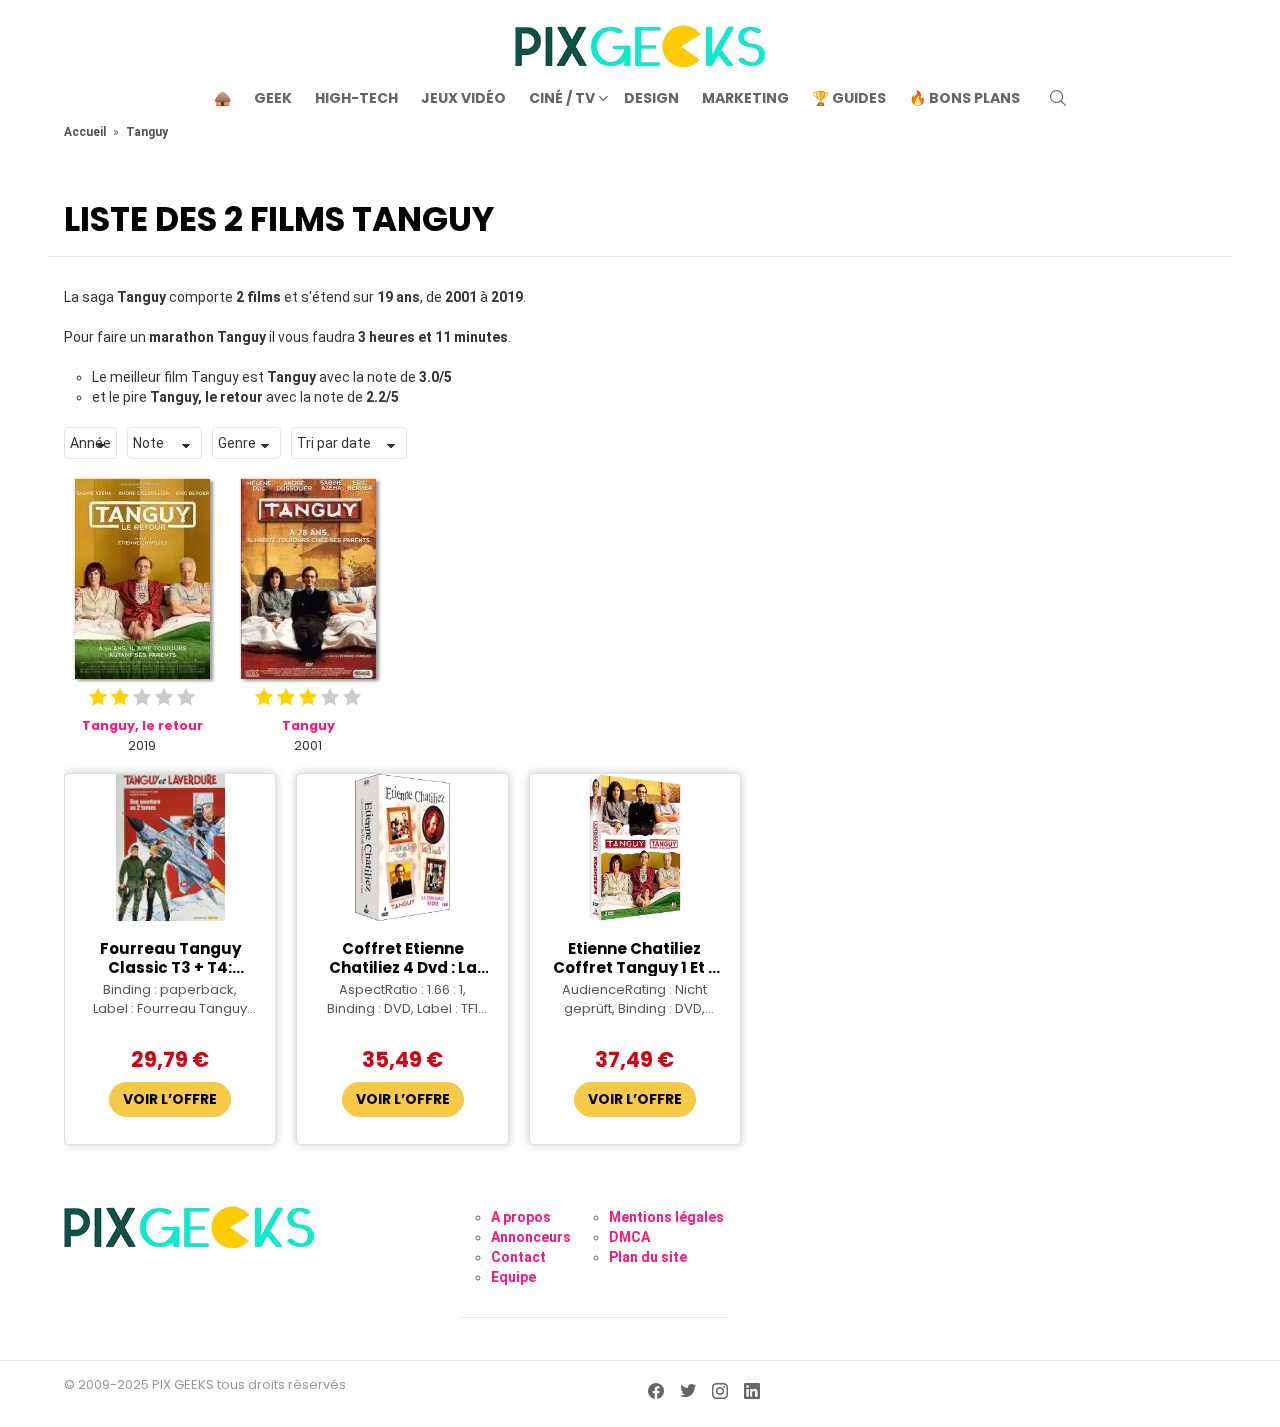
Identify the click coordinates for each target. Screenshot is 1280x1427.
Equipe (513, 1277)
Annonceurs (531, 1237)
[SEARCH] (1058, 98)
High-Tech (356, 98)
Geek (273, 98)
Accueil (85, 132)
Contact (518, 1257)
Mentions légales (666, 1217)
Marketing (745, 98)
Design (651, 98)
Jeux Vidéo (463, 98)
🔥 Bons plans (964, 98)
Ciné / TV (562, 98)
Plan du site (648, 1257)
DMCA (629, 1237)
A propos (521, 1217)
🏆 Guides (849, 98)
